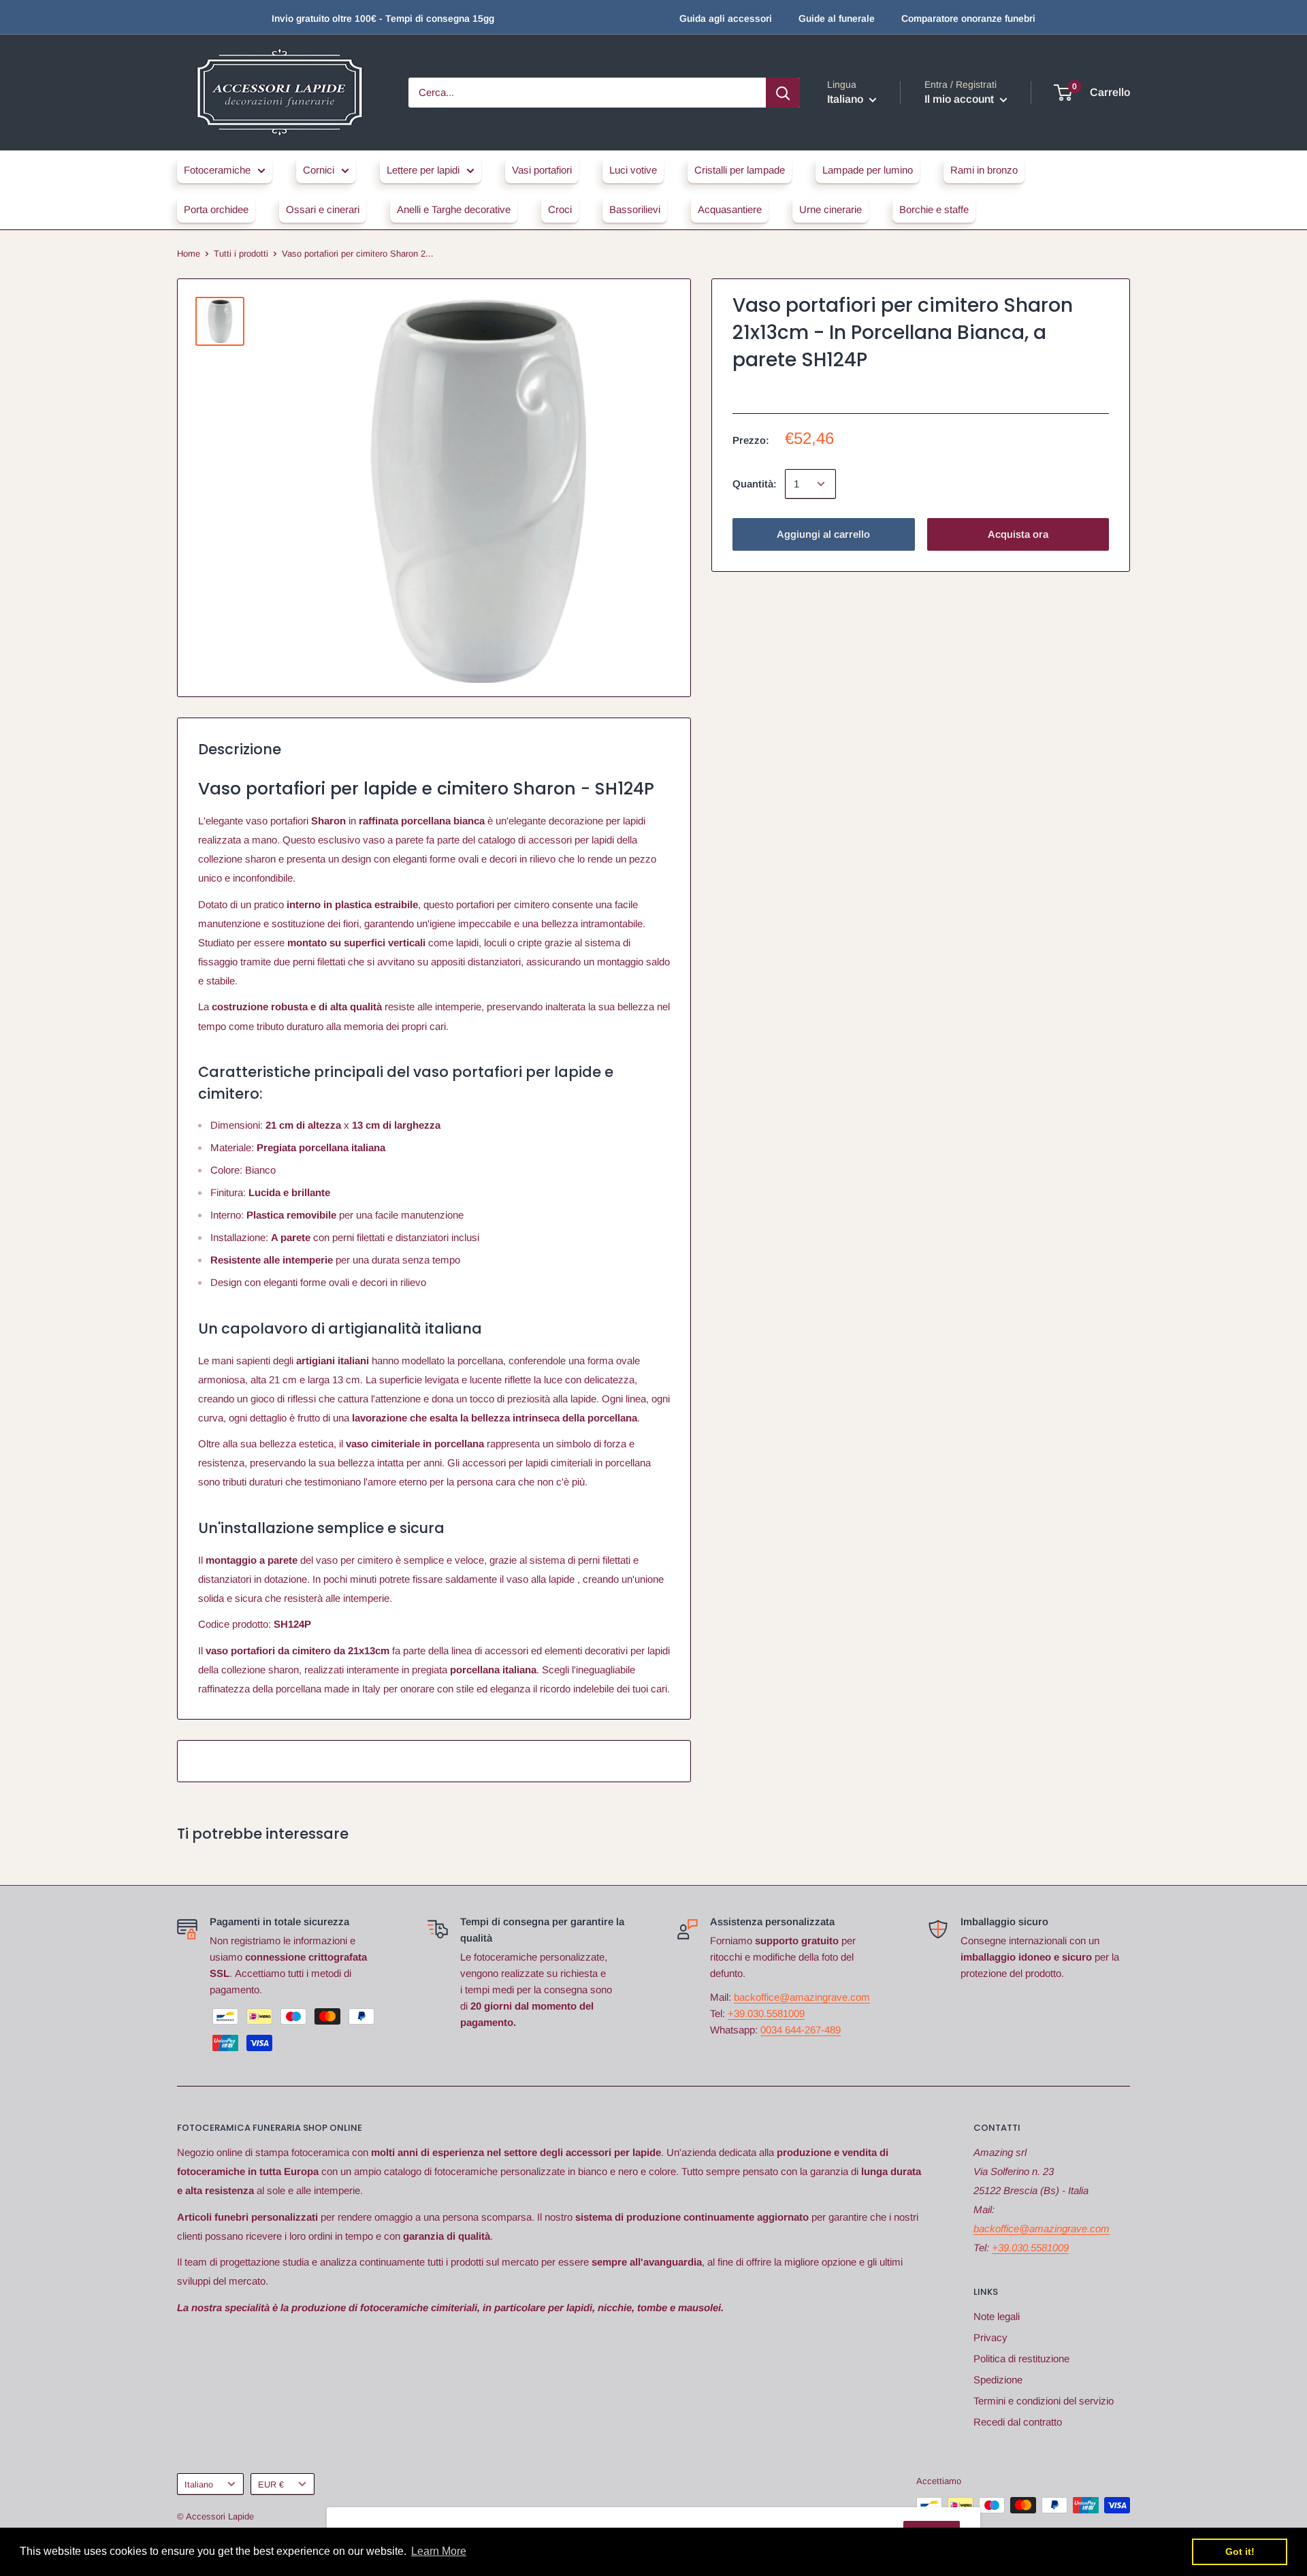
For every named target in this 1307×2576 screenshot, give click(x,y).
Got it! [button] (1240, 2551)
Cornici (319, 170)
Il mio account (961, 99)
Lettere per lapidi (423, 170)
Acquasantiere (730, 209)
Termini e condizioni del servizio (1044, 2401)
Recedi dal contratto (1018, 2422)
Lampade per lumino (868, 170)
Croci (560, 209)
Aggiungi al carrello (823, 534)
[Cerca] (783, 93)
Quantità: (755, 484)
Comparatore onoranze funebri (968, 18)
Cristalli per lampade (740, 170)
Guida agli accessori (726, 18)
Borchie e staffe (934, 209)
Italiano (199, 2484)
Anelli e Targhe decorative (454, 209)
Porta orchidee (216, 209)
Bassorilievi (635, 209)
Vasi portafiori (542, 170)
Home (189, 254)
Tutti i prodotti (241, 254)
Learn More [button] (439, 2551)
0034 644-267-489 (801, 2030)
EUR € (271, 2484)
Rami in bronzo (984, 170)
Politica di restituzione (1021, 2358)
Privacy (990, 2337)
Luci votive (633, 170)
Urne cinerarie (830, 209)
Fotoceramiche (217, 170)
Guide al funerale (837, 18)
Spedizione (998, 2380)
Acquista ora (1018, 534)
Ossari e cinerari (323, 209)
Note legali (997, 2316)
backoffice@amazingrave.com (802, 1997)
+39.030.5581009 (766, 2013)
